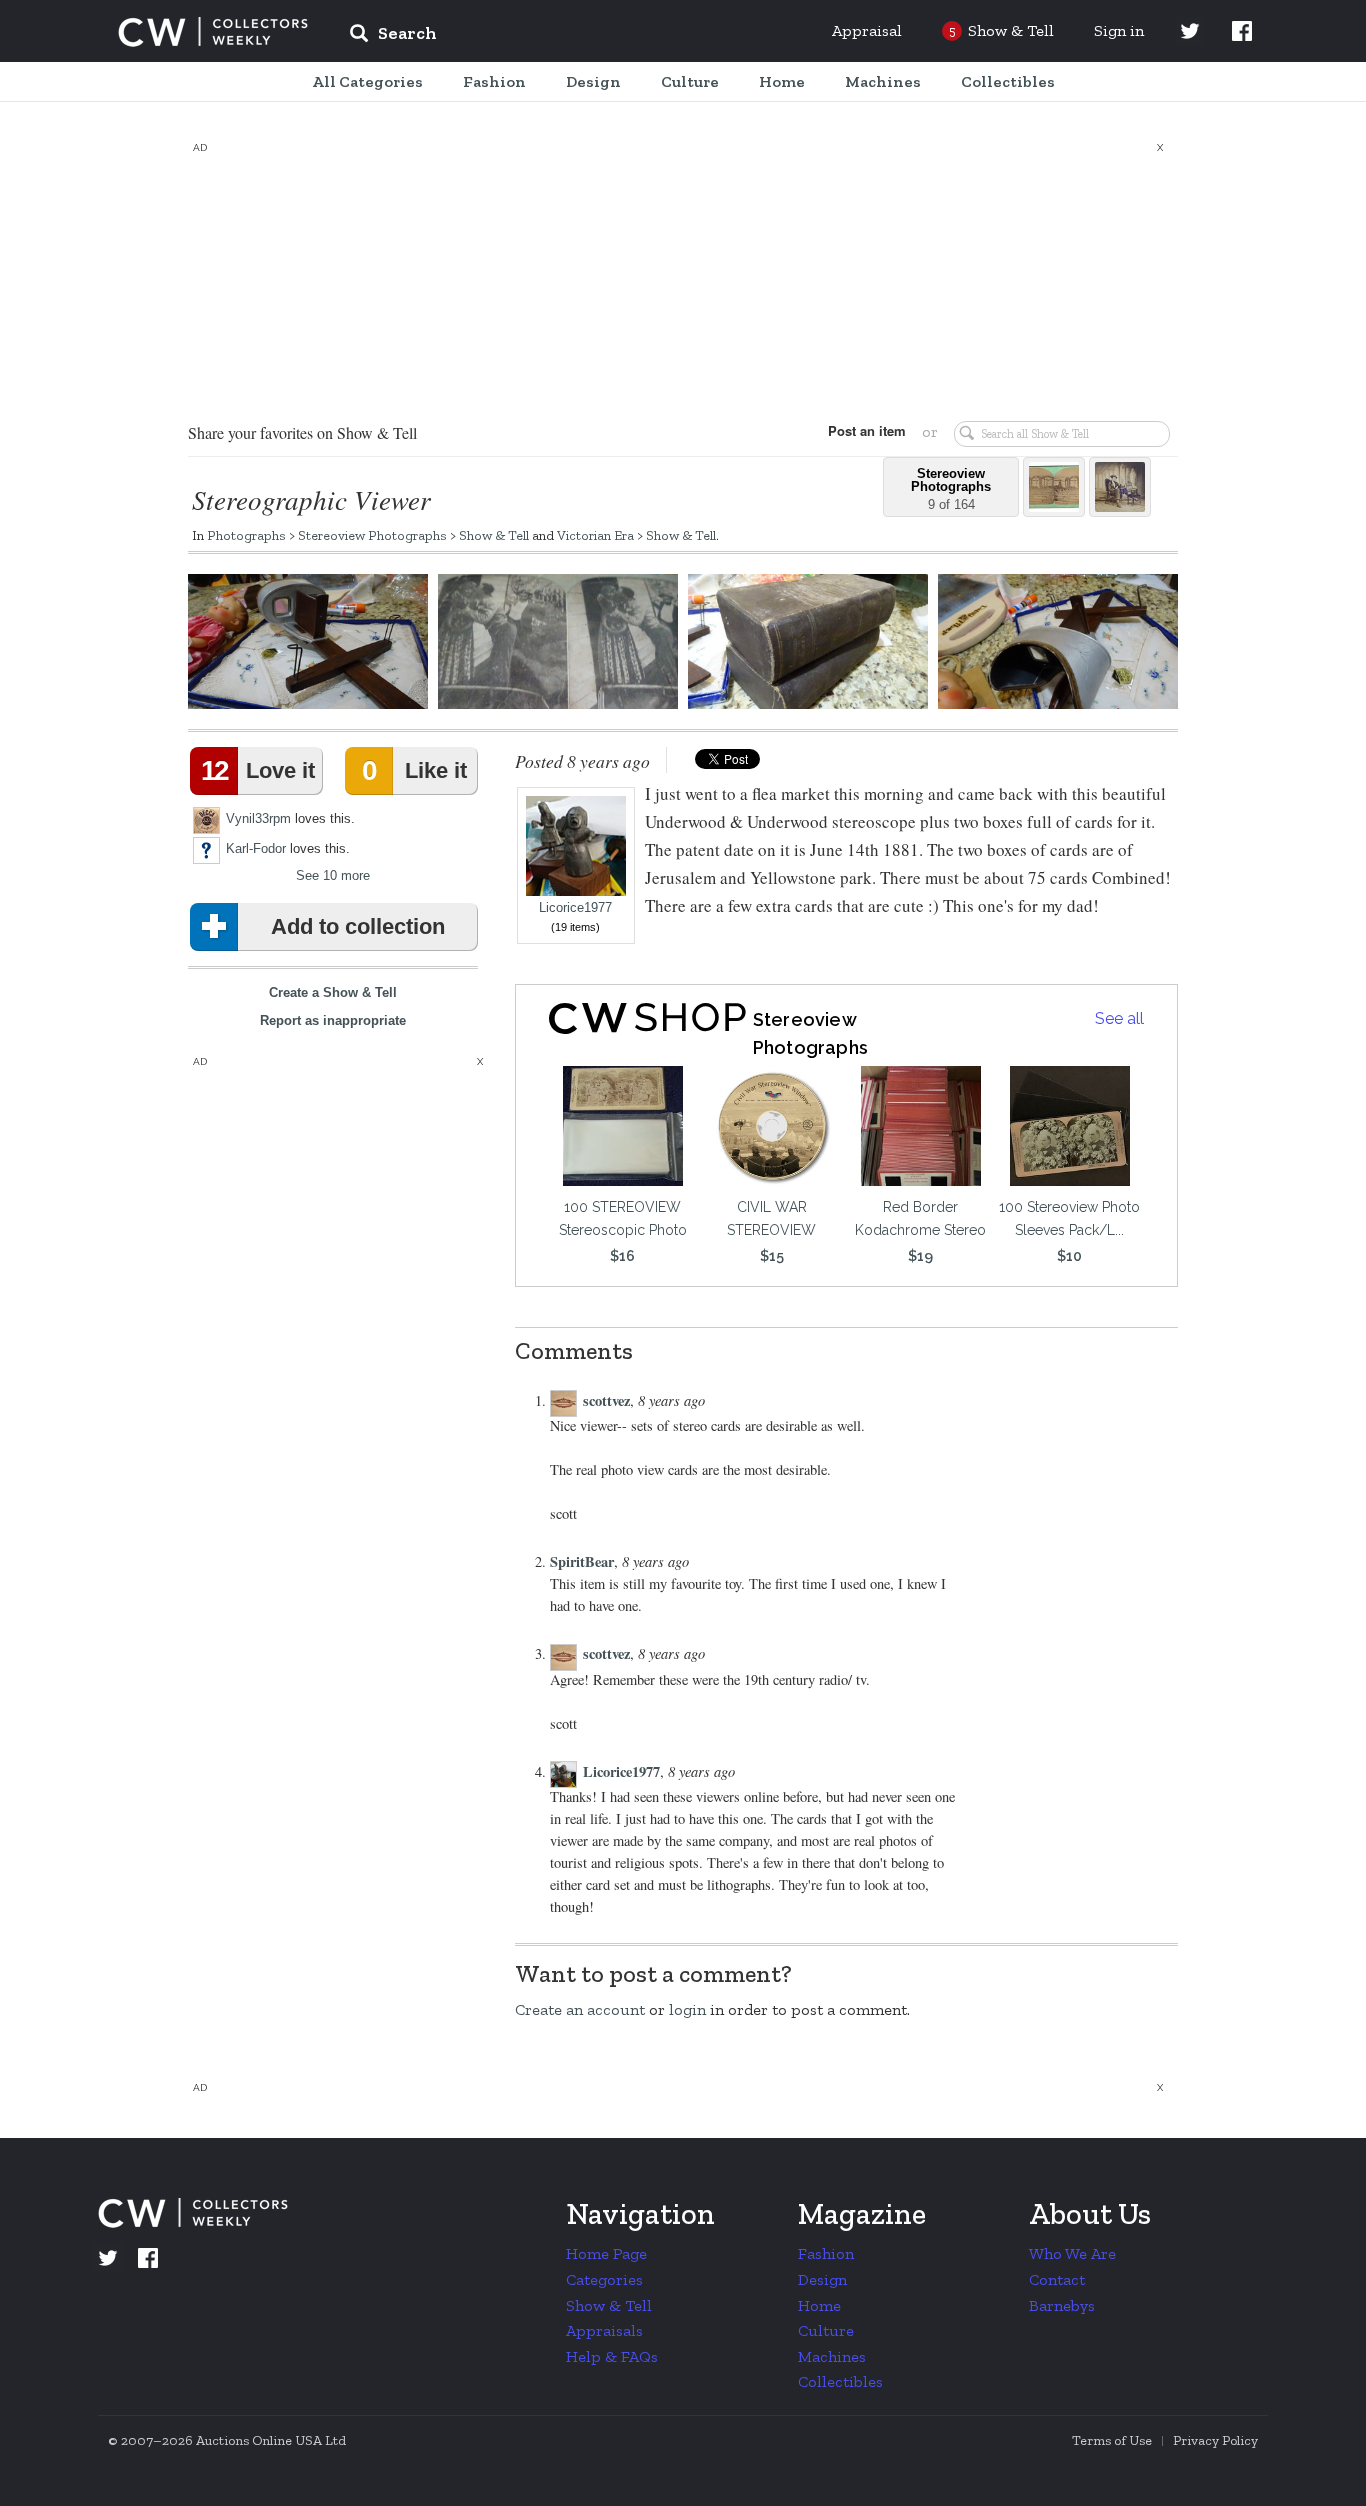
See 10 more (333, 875)
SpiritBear (582, 1561)
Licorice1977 (575, 908)
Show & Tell (494, 535)
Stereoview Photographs (372, 535)
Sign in (1119, 30)
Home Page (606, 2253)
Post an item (867, 430)
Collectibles (840, 2381)
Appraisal (867, 30)
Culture (826, 2330)
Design (822, 2279)
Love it (258, 770)
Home (819, 2305)
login (687, 2009)
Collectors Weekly (213, 32)
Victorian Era (595, 535)
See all (1119, 1018)
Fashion (826, 2253)
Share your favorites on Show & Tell (302, 432)
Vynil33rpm (258, 818)
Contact (1057, 2279)
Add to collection (358, 926)
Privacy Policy (1215, 2440)
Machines (832, 2356)
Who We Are (1072, 2253)
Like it (414, 770)
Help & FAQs (612, 2356)
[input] (538, 36)
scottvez (606, 1400)
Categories (604, 2279)
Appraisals (604, 2330)
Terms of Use (1112, 2440)
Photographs (246, 535)
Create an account (580, 2009)
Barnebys (1062, 2305)
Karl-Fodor (256, 848)
